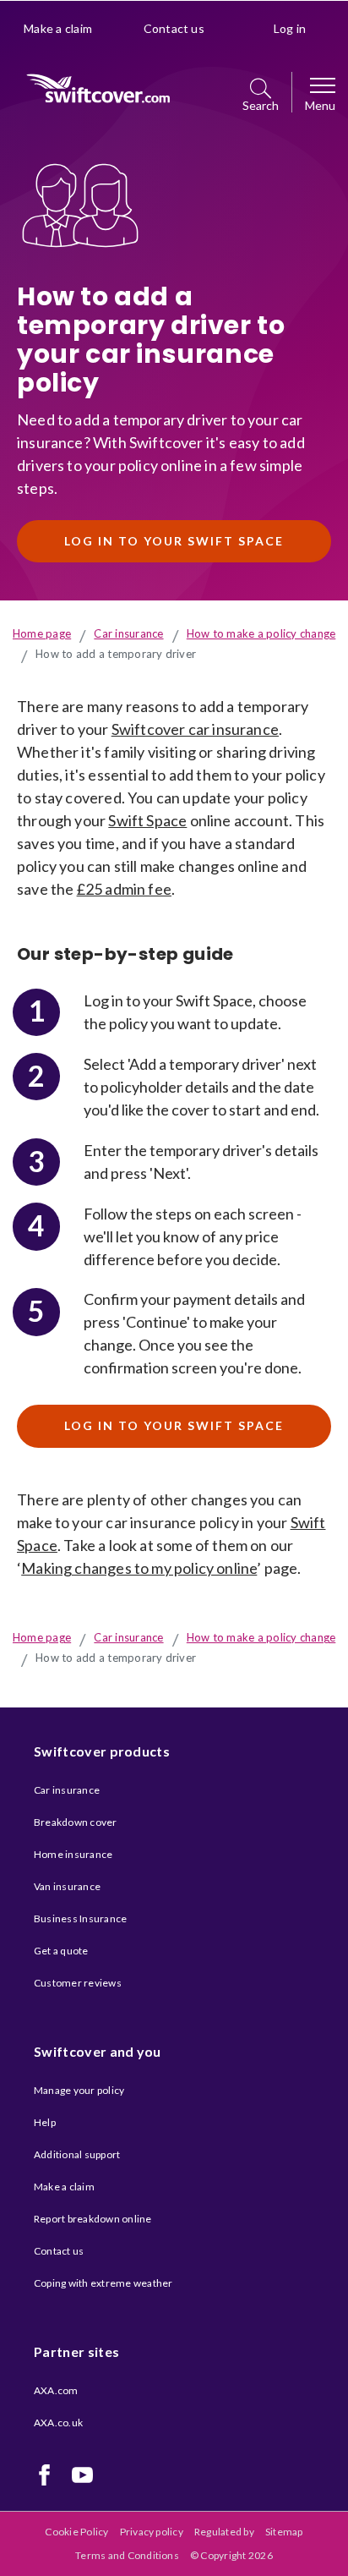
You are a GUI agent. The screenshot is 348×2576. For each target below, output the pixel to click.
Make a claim (58, 28)
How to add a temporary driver (116, 654)
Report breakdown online (93, 2219)
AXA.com (56, 2390)
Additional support (77, 2154)
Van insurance (67, 1886)
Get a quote (61, 1951)
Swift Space (147, 820)
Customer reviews (78, 1983)
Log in (290, 28)
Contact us (174, 28)
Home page (42, 633)
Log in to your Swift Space (174, 541)
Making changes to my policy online (139, 1568)
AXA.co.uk (58, 2423)
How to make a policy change (261, 633)
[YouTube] (82, 2475)
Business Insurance (80, 1918)
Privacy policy (152, 2532)
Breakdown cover (76, 1822)
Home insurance (73, 1854)
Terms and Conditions (127, 2555)
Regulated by (224, 2532)
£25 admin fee (124, 889)
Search (261, 106)
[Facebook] (44, 2475)
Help (45, 2122)
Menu (320, 106)
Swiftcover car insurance (195, 729)
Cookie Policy (76, 2532)
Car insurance (128, 633)
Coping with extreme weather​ (103, 2283)
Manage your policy (79, 2090)
